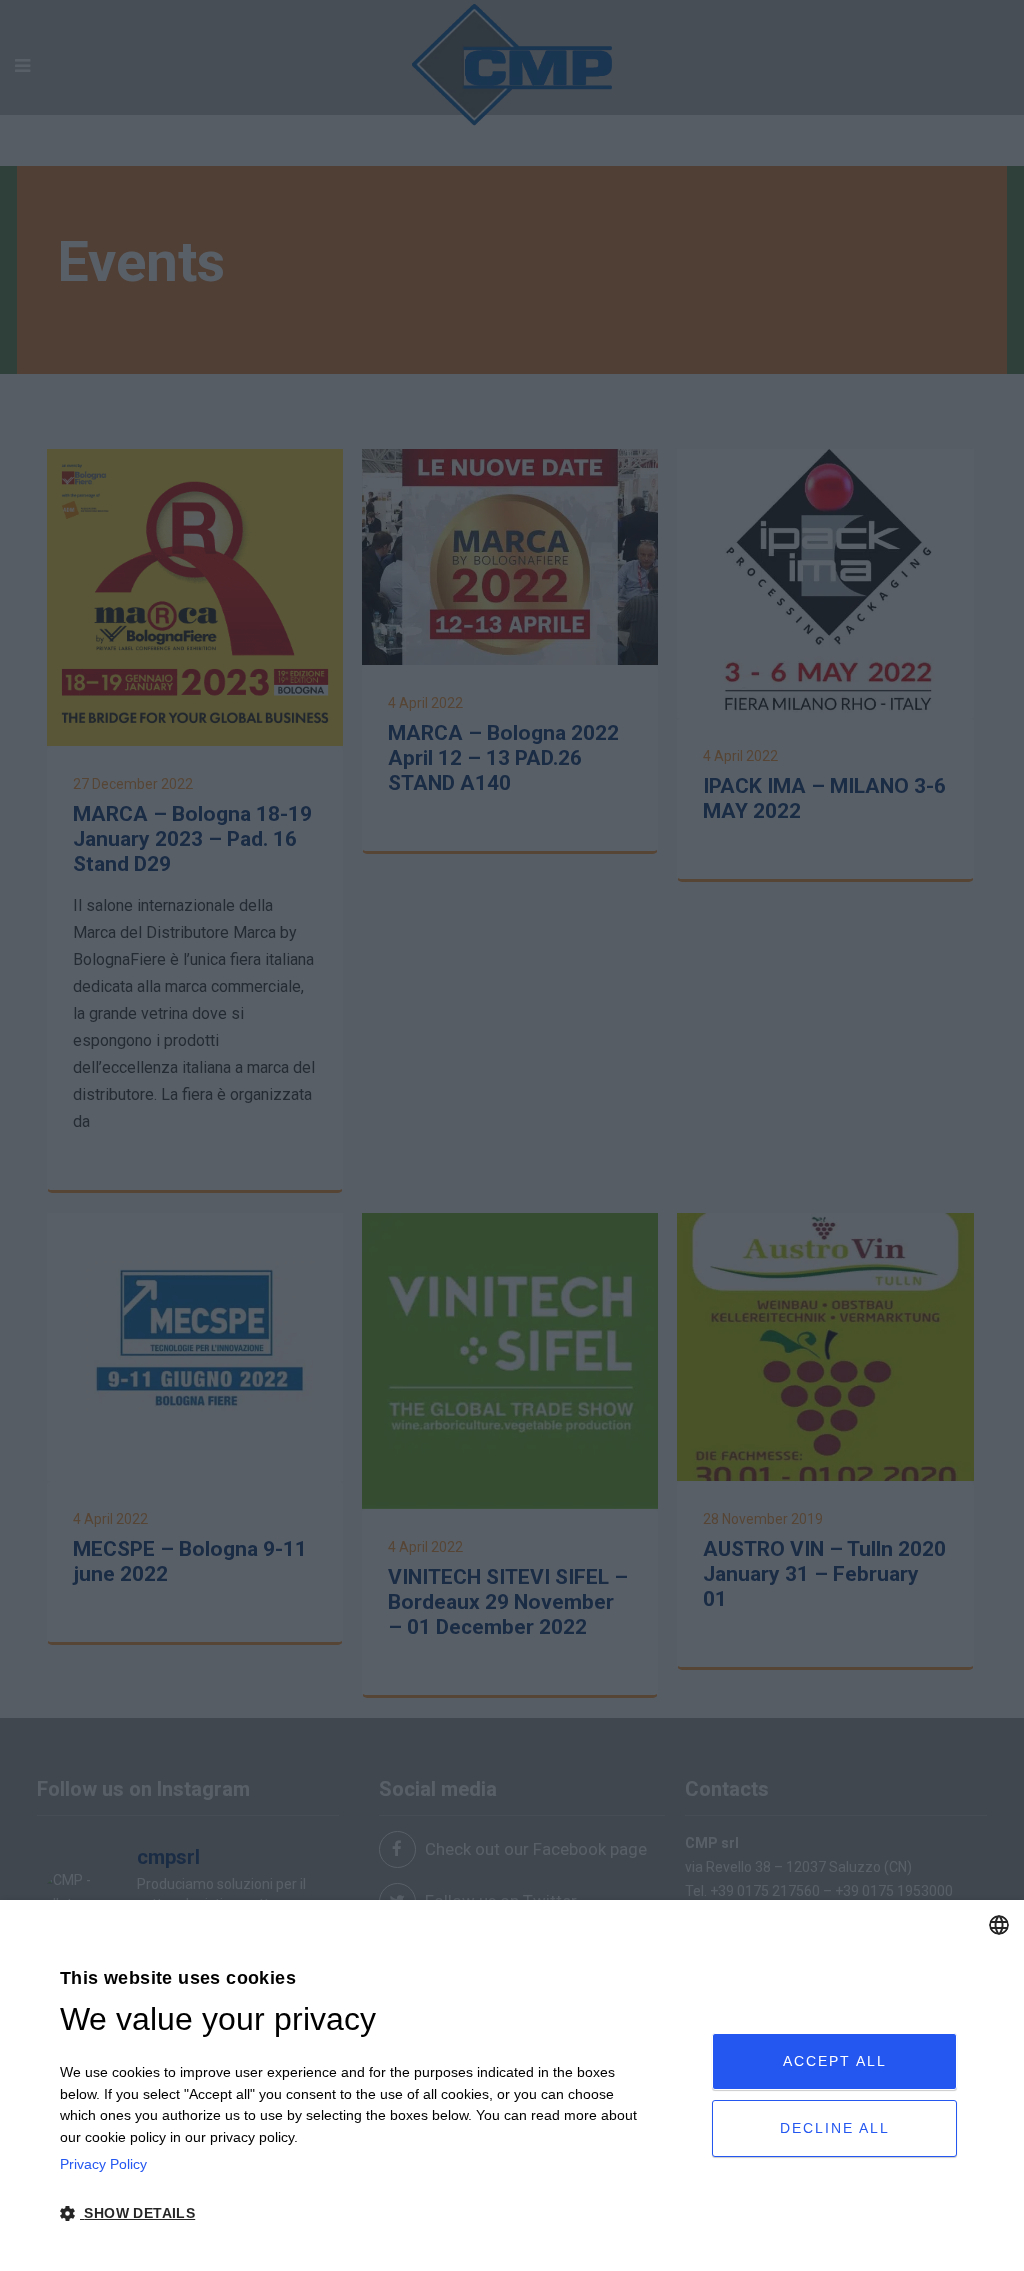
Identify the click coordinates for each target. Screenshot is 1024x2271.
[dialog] (512, 2085)
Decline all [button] (835, 2128)
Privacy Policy (103, 2164)
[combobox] (999, 1925)
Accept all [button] (835, 2061)
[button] (354, 2214)
